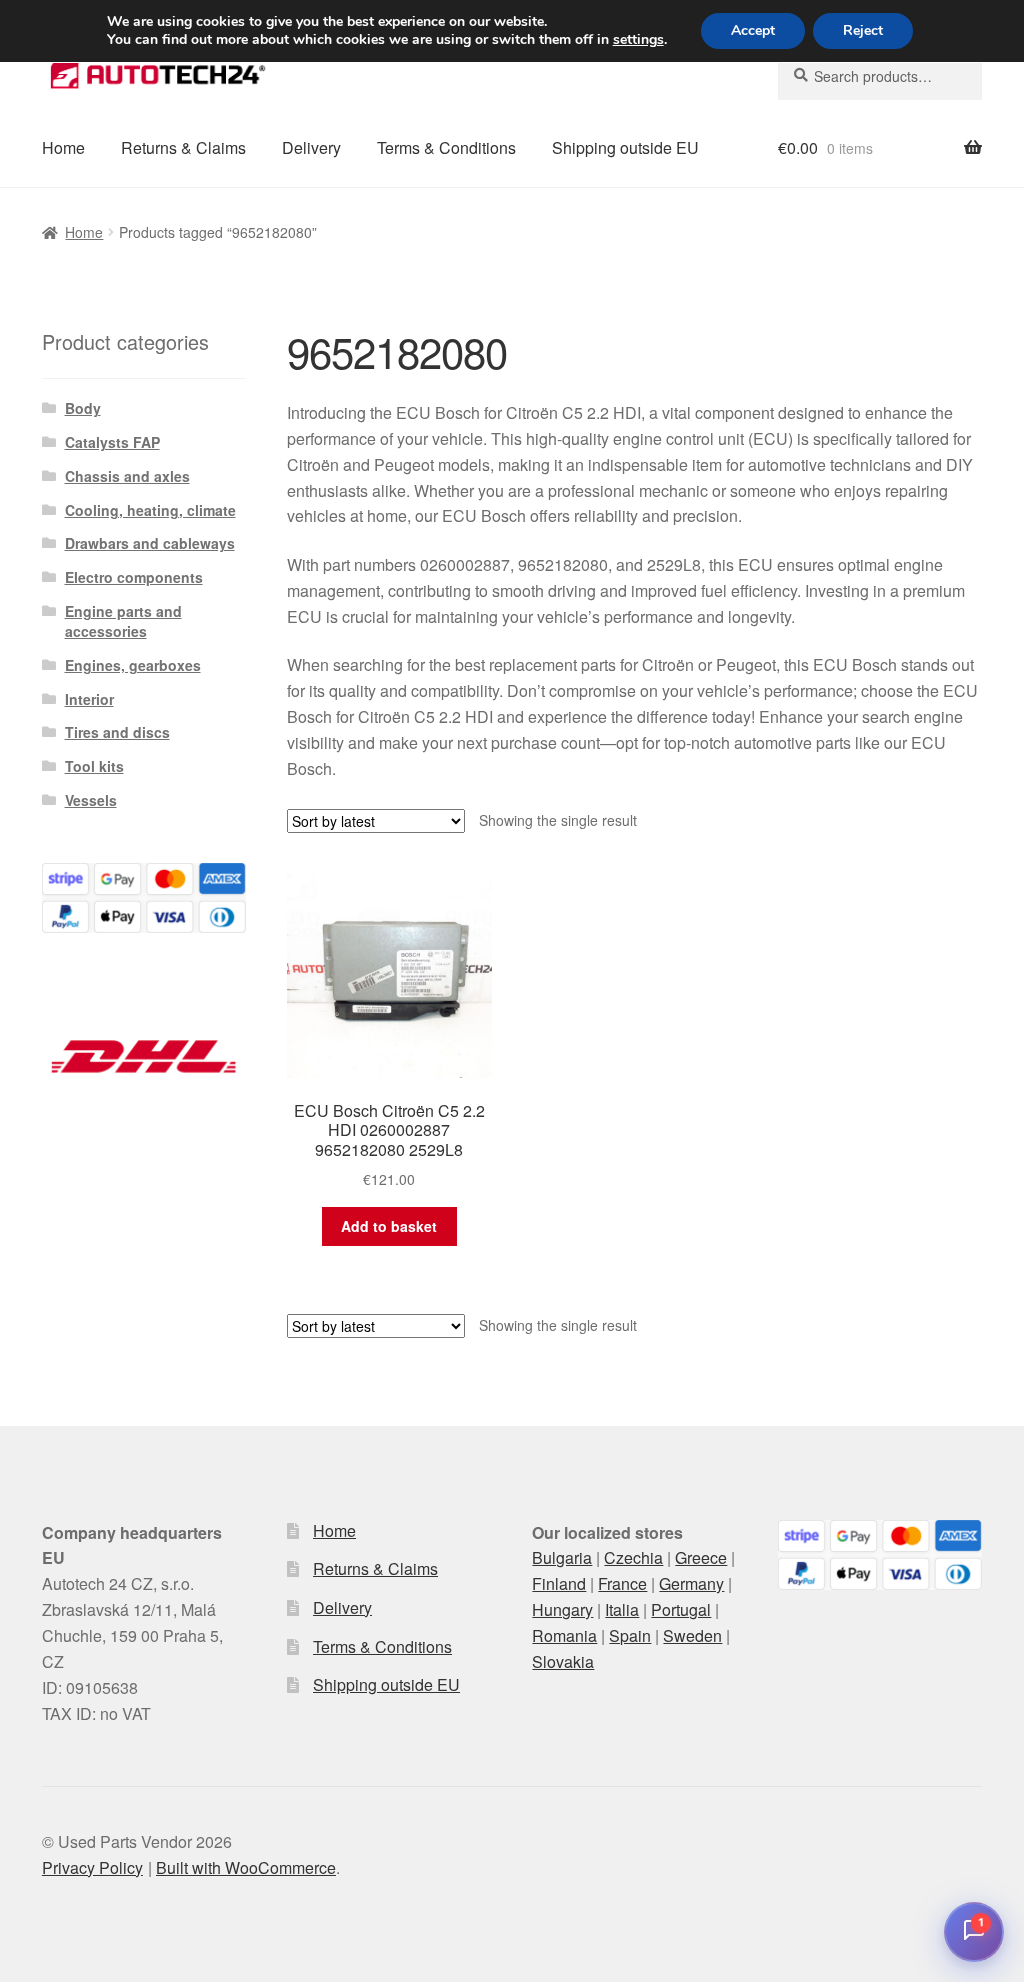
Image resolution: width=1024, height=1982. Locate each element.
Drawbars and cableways (150, 543)
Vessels (91, 800)
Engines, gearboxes (133, 665)
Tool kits (94, 766)
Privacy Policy (92, 1867)
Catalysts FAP (112, 442)
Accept (753, 30)
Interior (89, 699)
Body (83, 408)
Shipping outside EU (625, 147)
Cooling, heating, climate (150, 510)
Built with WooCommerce (246, 1867)
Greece (701, 1557)
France (622, 1583)
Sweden (692, 1635)
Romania (564, 1635)
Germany (691, 1583)
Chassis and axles (127, 476)
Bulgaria (562, 1557)
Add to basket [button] (389, 1226)
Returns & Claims (183, 147)
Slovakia (563, 1661)
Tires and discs (117, 732)
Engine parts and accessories (123, 621)
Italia (622, 1609)
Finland (559, 1583)
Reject (863, 30)
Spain (630, 1635)
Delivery (311, 147)
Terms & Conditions (446, 147)
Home (63, 147)
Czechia (633, 1557)
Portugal (681, 1609)
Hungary (562, 1609)
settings (638, 40)
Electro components (134, 577)
